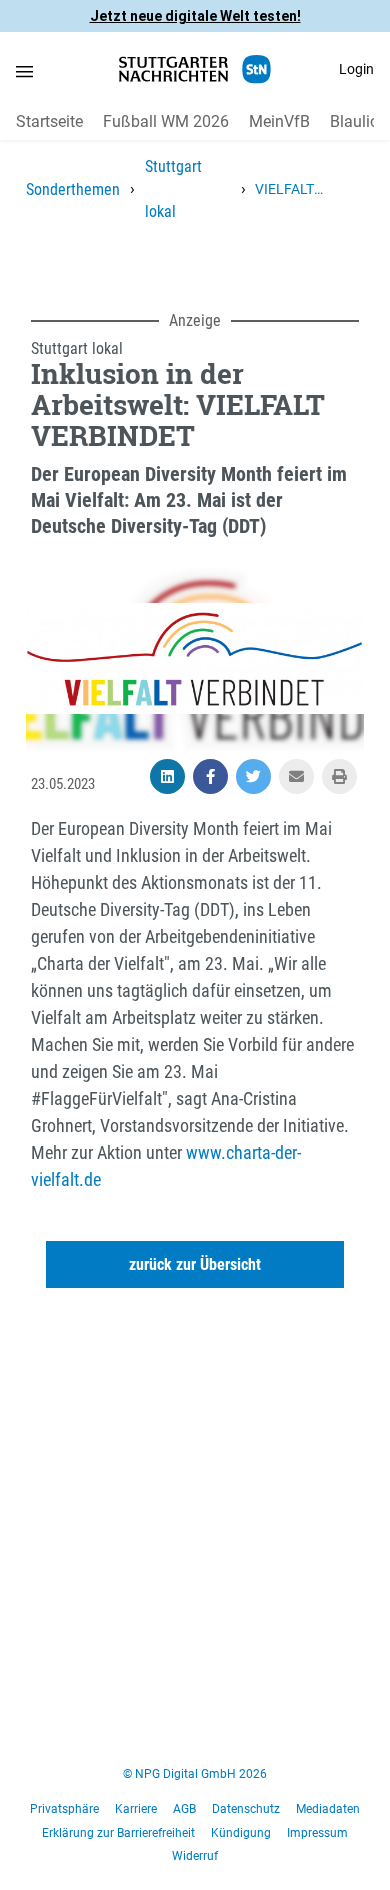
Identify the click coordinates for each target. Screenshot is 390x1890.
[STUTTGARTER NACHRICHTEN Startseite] (195, 69)
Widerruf (195, 1856)
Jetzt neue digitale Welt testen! (195, 16)
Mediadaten (328, 1809)
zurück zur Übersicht (195, 1264)
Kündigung (241, 1833)
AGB (184, 1809)
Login (356, 69)
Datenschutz (246, 1809)
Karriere (136, 1809)
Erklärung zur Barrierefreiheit (118, 1833)
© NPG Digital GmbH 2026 (195, 1774)
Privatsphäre (64, 1809)
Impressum (317, 1833)
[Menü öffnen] (24, 71)
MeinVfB (279, 121)
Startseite (49, 121)
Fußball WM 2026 (166, 121)
